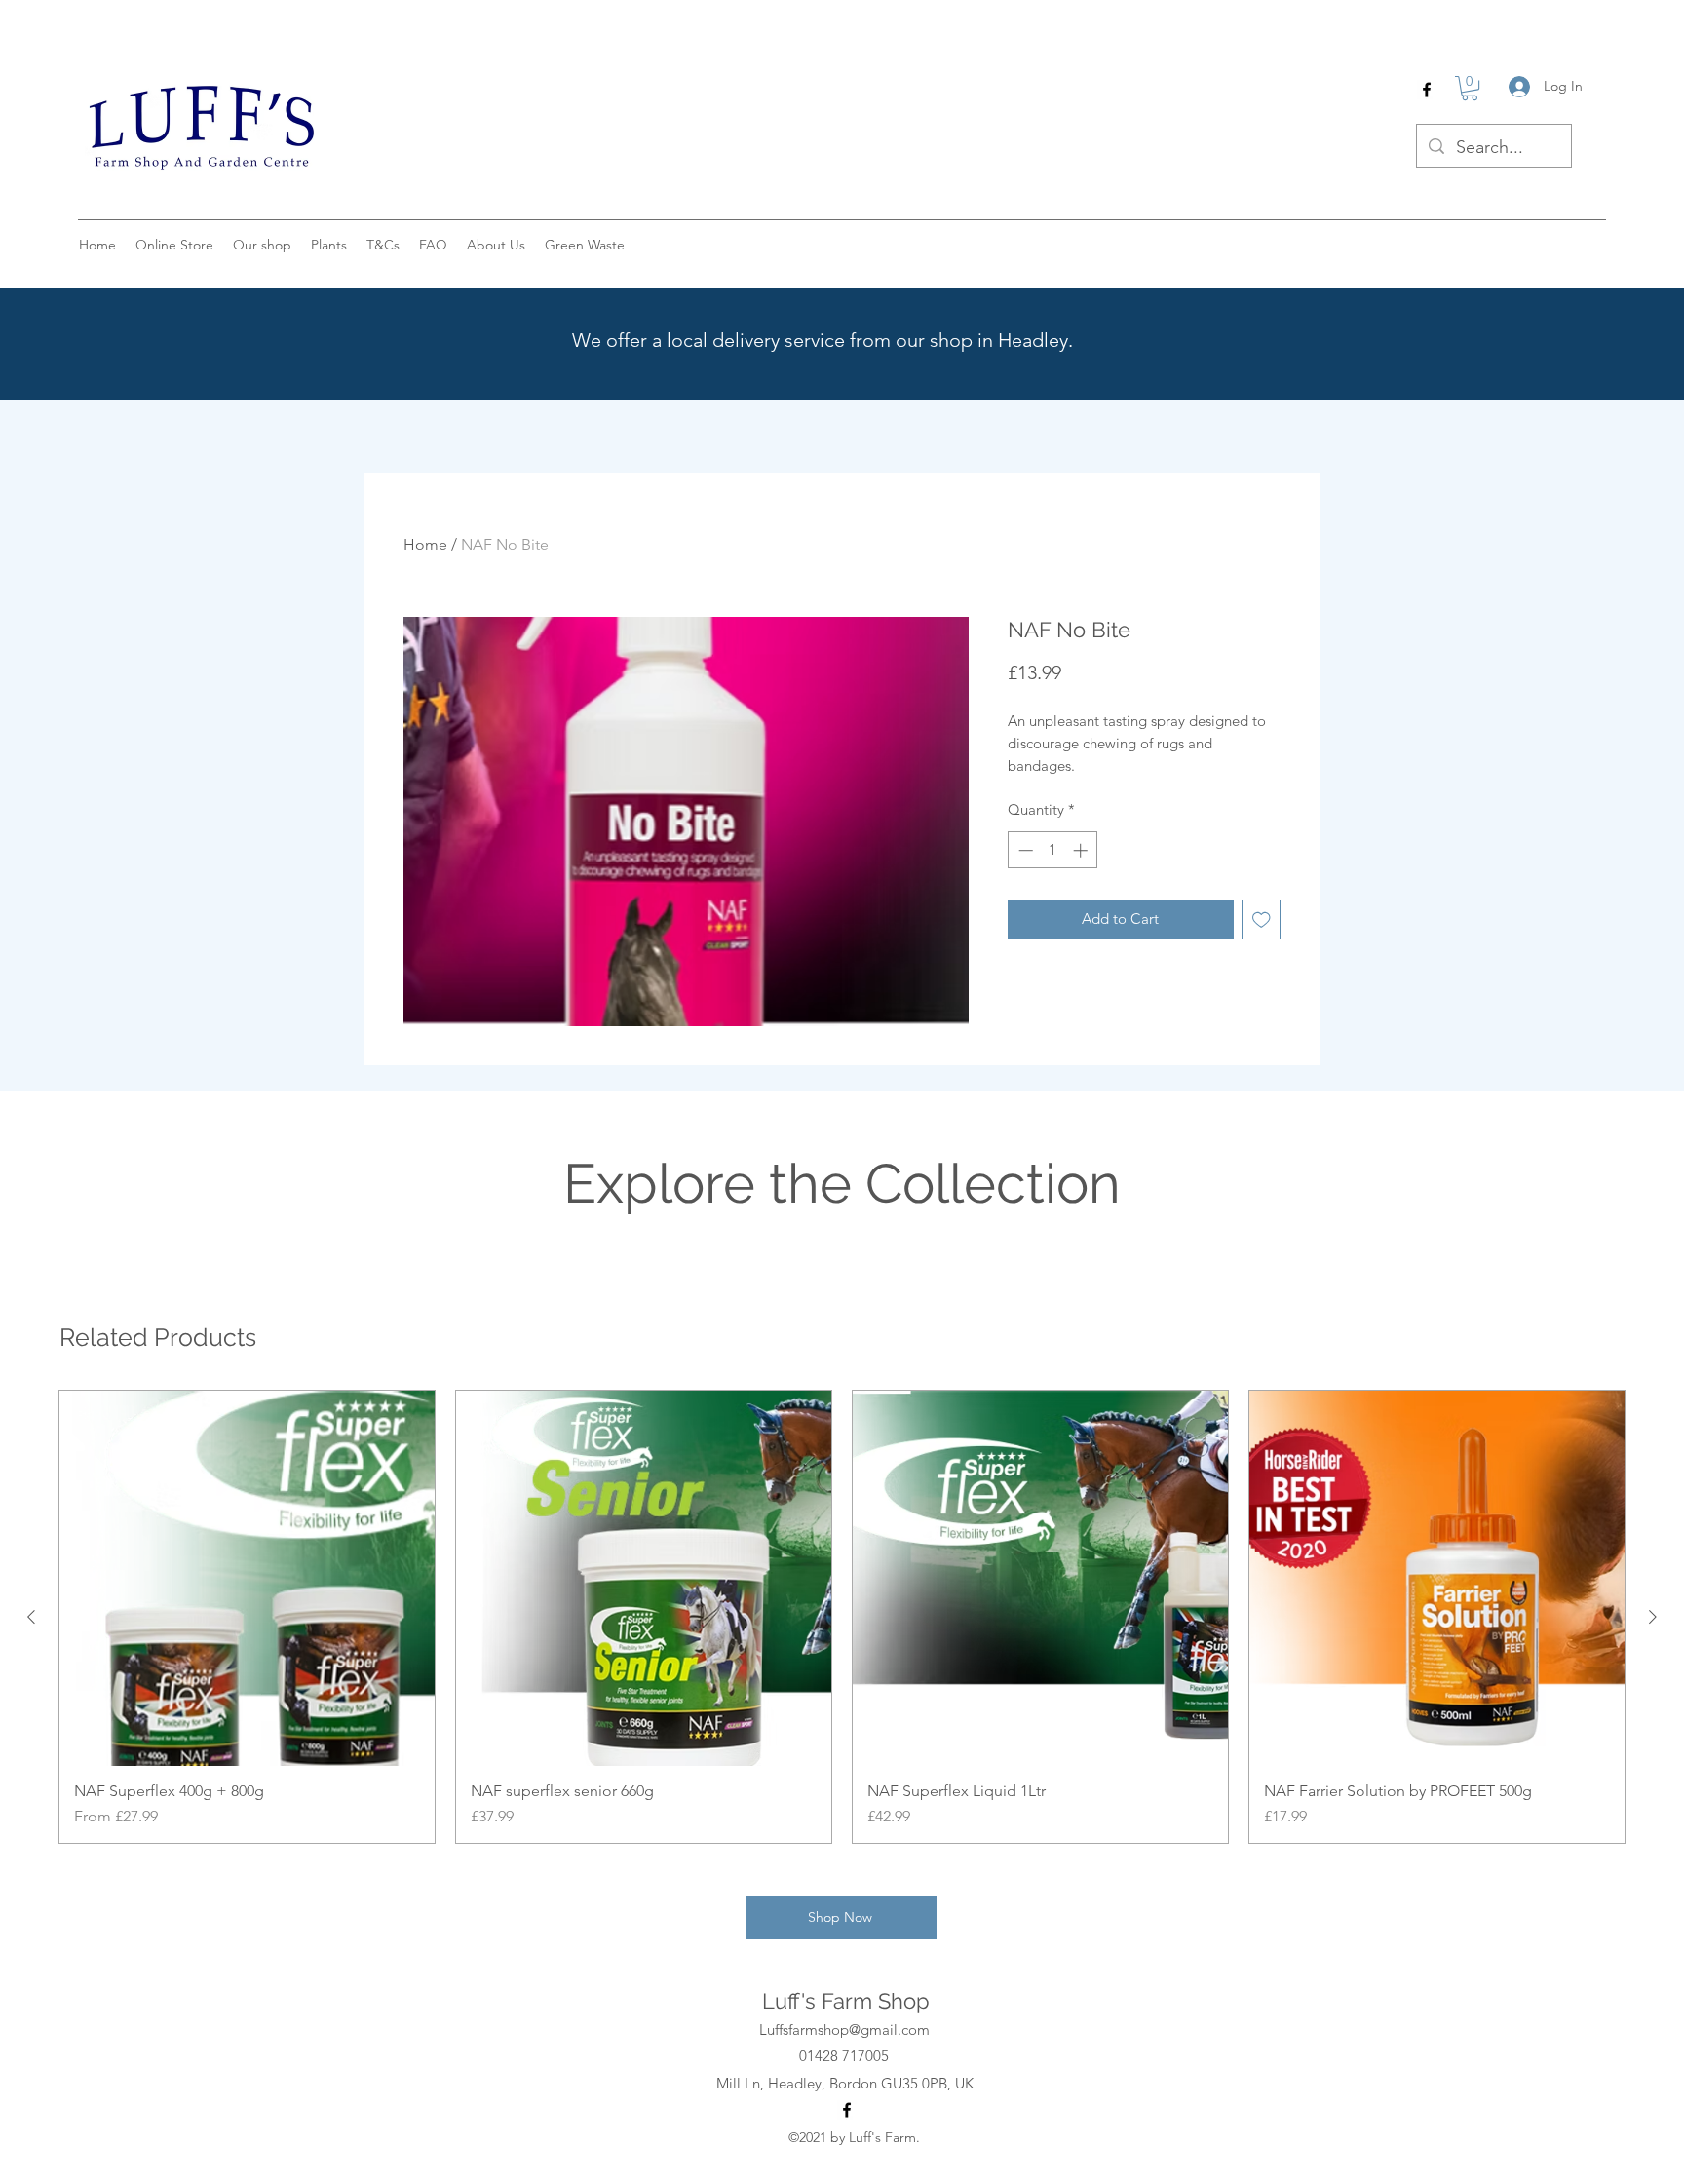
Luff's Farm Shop (846, 2001)
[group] (842, 1617)
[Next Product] (1653, 1617)
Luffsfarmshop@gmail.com (844, 2030)
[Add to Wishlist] (1262, 920)
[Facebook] (1427, 90)
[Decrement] (1024, 850)
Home (425, 544)
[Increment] (1082, 850)
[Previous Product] (31, 1617)
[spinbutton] (1053, 850)
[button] (1470, 88)
